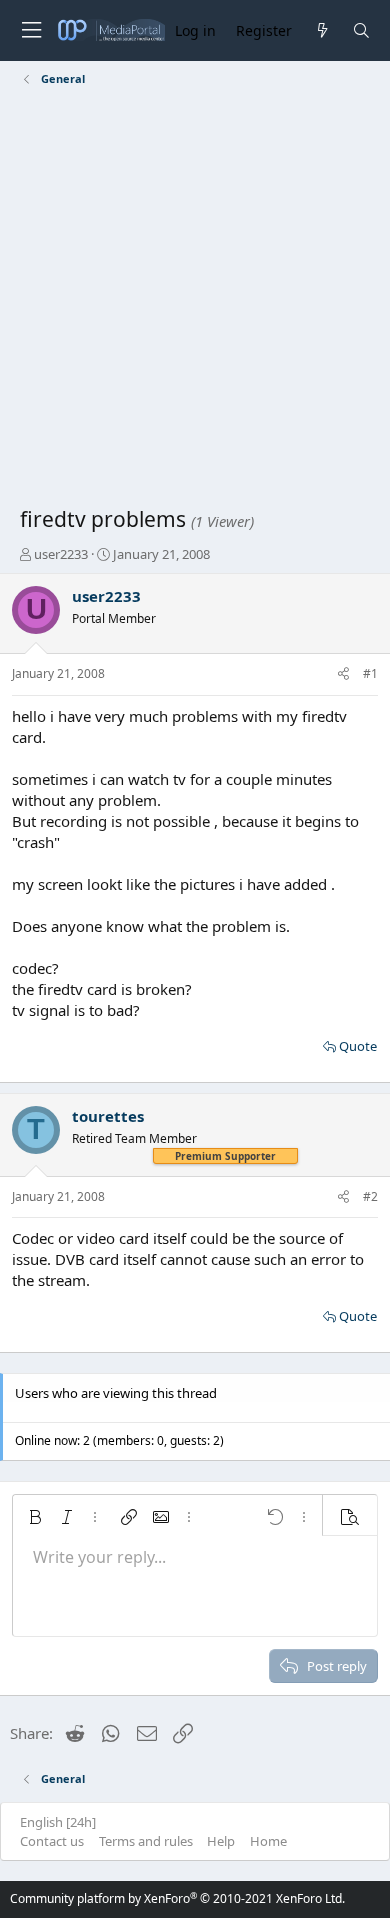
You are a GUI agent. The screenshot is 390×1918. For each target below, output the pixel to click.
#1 (370, 673)
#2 (370, 1196)
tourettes (108, 1116)
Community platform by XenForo (177, 1898)
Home (268, 1841)
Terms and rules (146, 1841)
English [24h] (58, 1822)
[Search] (361, 30)
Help (221, 1841)
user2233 (61, 554)
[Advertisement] (195, 300)
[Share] (343, 674)
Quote (358, 1046)
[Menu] (31, 30)
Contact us (52, 1841)
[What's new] (321, 30)
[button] (35, 1517)
